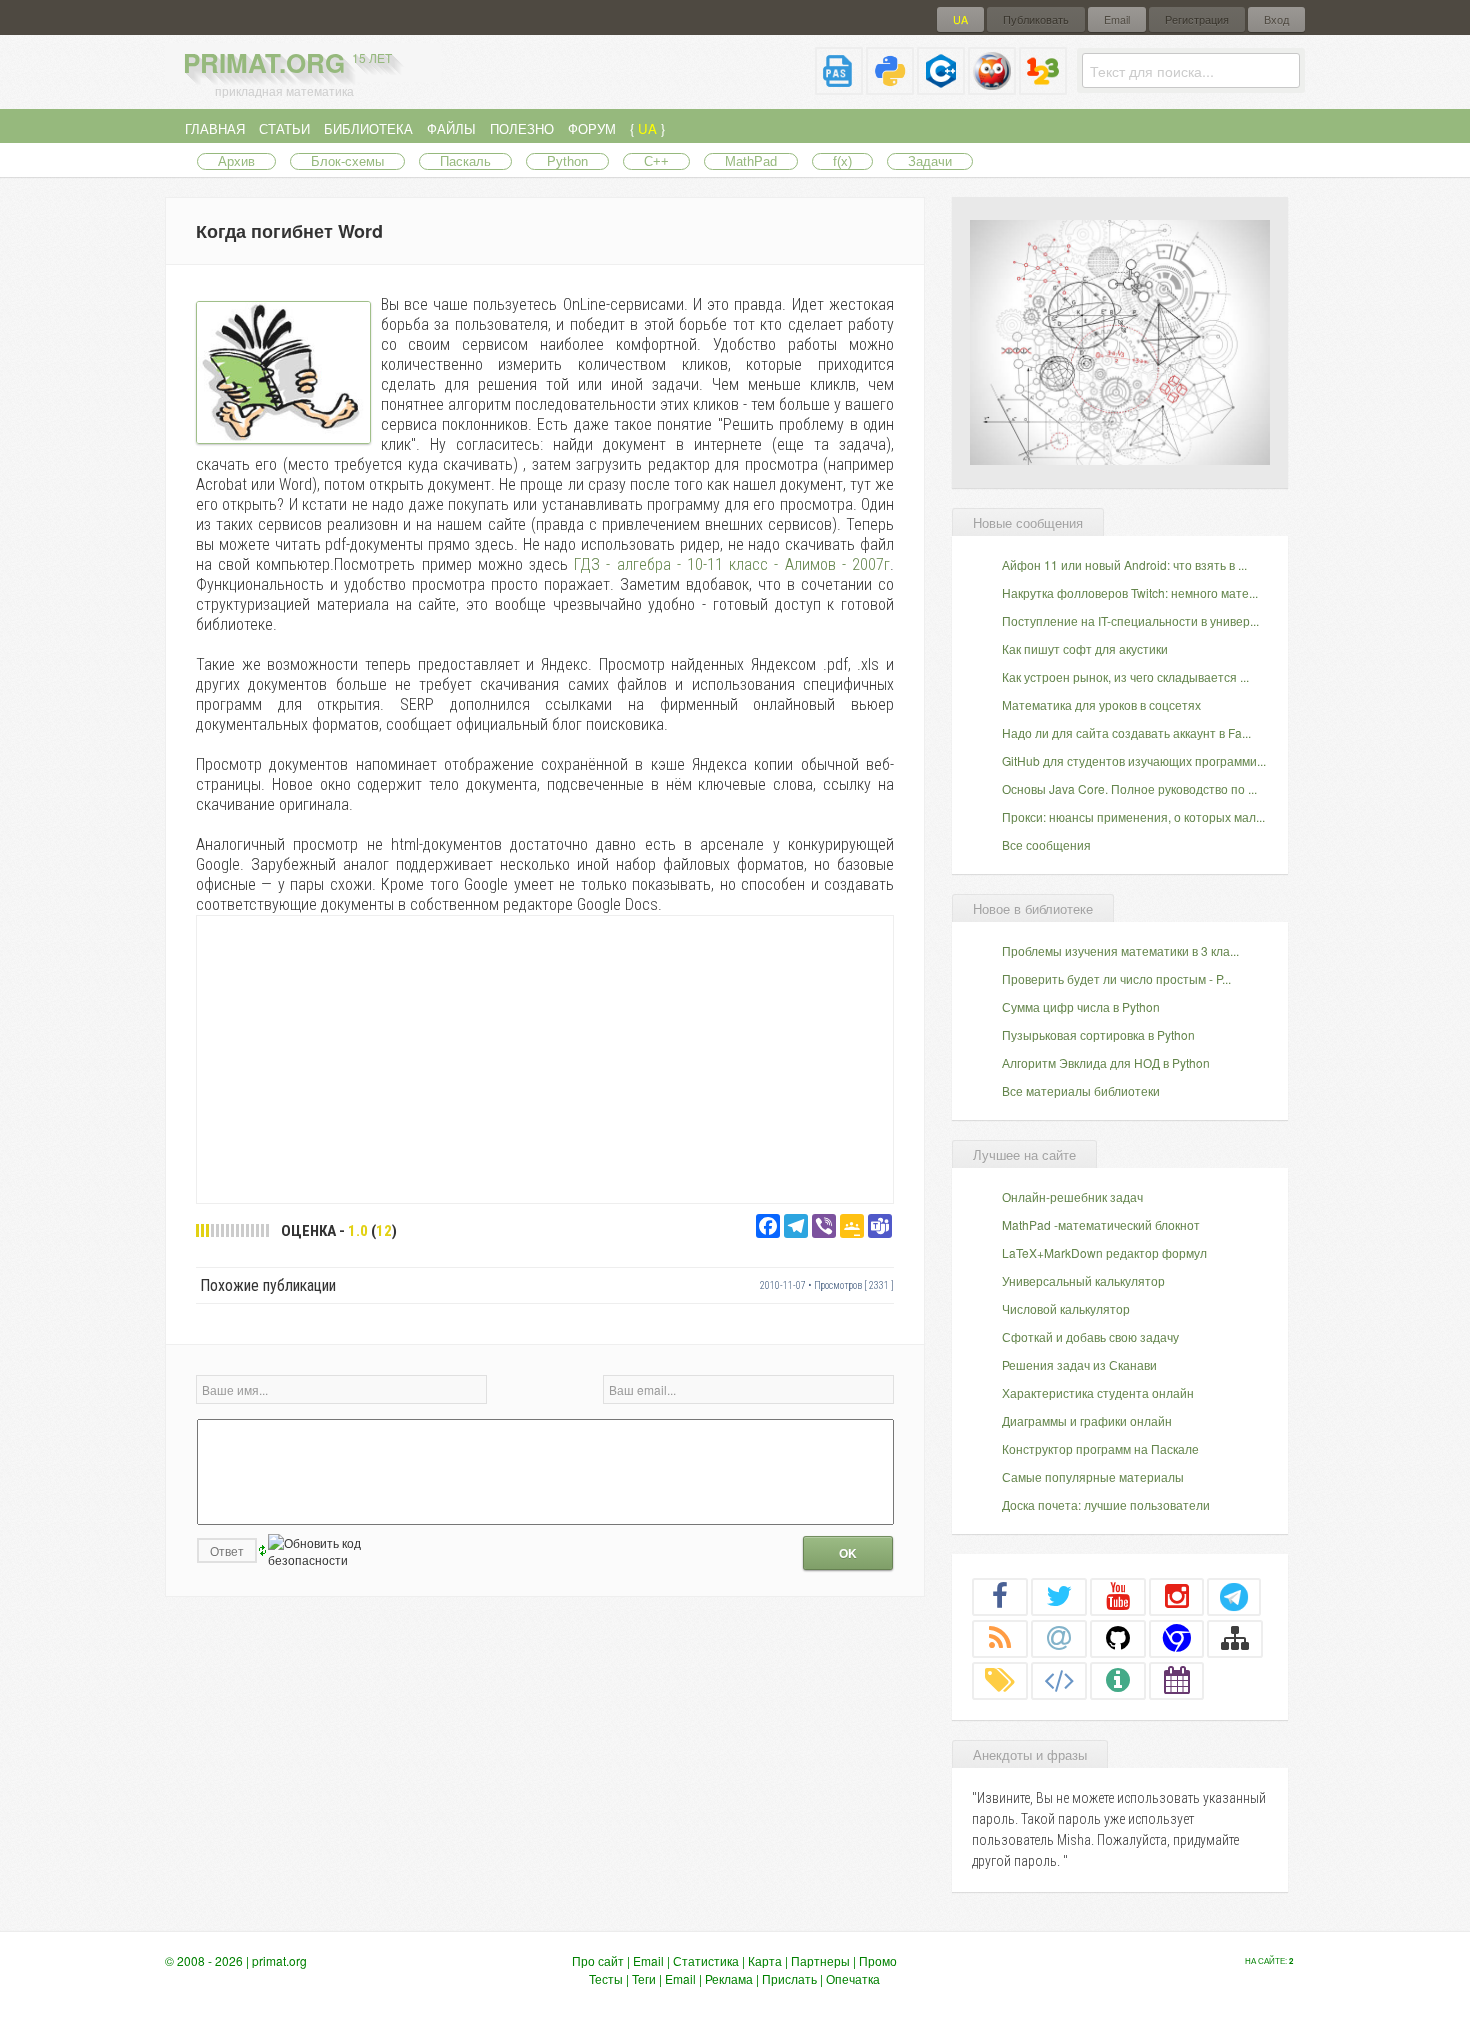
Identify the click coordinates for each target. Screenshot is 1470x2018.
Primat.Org (287, 62)
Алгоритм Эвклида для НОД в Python (1106, 1062)
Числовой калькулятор (1066, 1308)
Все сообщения (1046, 844)
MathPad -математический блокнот (1101, 1224)
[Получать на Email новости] (1059, 1638)
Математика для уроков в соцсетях (1101, 704)
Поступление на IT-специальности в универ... (1130, 620)
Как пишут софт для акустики (1085, 648)
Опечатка (853, 1978)
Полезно (522, 128)
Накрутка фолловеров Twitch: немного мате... (1130, 592)
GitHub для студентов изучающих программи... (1134, 760)
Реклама (729, 1978)
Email (1117, 19)
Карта (765, 1960)
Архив (236, 161)
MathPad (751, 161)
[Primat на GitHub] (1118, 1638)
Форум (592, 128)
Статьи (284, 128)
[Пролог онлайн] (992, 86)
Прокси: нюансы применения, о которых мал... (1133, 816)
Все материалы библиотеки (1081, 1090)
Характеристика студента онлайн (1098, 1392)
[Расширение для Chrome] (1177, 1638)
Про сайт (598, 1960)
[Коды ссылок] (1059, 1680)
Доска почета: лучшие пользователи (1106, 1504)
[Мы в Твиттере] (1059, 1596)
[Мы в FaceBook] (1000, 1596)
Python (567, 161)
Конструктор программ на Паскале (1100, 1448)
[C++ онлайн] (941, 86)
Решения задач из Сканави (1079, 1364)
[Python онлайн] (890, 86)
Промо (878, 1960)
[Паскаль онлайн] (839, 86)
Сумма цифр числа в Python (1081, 1006)
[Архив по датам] (1177, 1680)
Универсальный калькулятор (1083, 1280)
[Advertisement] (545, 1058)
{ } (647, 128)
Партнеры (820, 1960)
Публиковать (1036, 19)
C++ (656, 161)
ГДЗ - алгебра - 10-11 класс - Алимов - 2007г (732, 564)
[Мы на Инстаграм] (1177, 1596)
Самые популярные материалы (1093, 1476)
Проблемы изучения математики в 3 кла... (1120, 950)
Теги (644, 1978)
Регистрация (1197, 19)
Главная (215, 128)
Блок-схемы (347, 161)
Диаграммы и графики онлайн (1087, 1420)
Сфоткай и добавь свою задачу (1090, 1336)
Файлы (451, 128)
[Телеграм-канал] (1234, 1596)
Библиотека (368, 128)
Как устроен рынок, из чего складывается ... (1125, 676)
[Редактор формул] (1043, 86)
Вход (1276, 19)
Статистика (706, 1960)
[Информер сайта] (1118, 1680)
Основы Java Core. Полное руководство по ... (1129, 788)
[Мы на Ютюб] (1118, 1596)
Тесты (606, 1978)
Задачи (930, 161)
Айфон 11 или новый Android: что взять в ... (1124, 564)
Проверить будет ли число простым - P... (1116, 978)
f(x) (842, 161)
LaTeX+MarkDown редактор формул (1104, 1252)
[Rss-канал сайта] (1000, 1638)
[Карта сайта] (1235, 1638)
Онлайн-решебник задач (1072, 1196)
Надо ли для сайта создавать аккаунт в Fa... (1126, 732)
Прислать (789, 1978)
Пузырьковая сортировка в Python (1098, 1034)
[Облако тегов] (1000, 1680)
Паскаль (465, 161)
